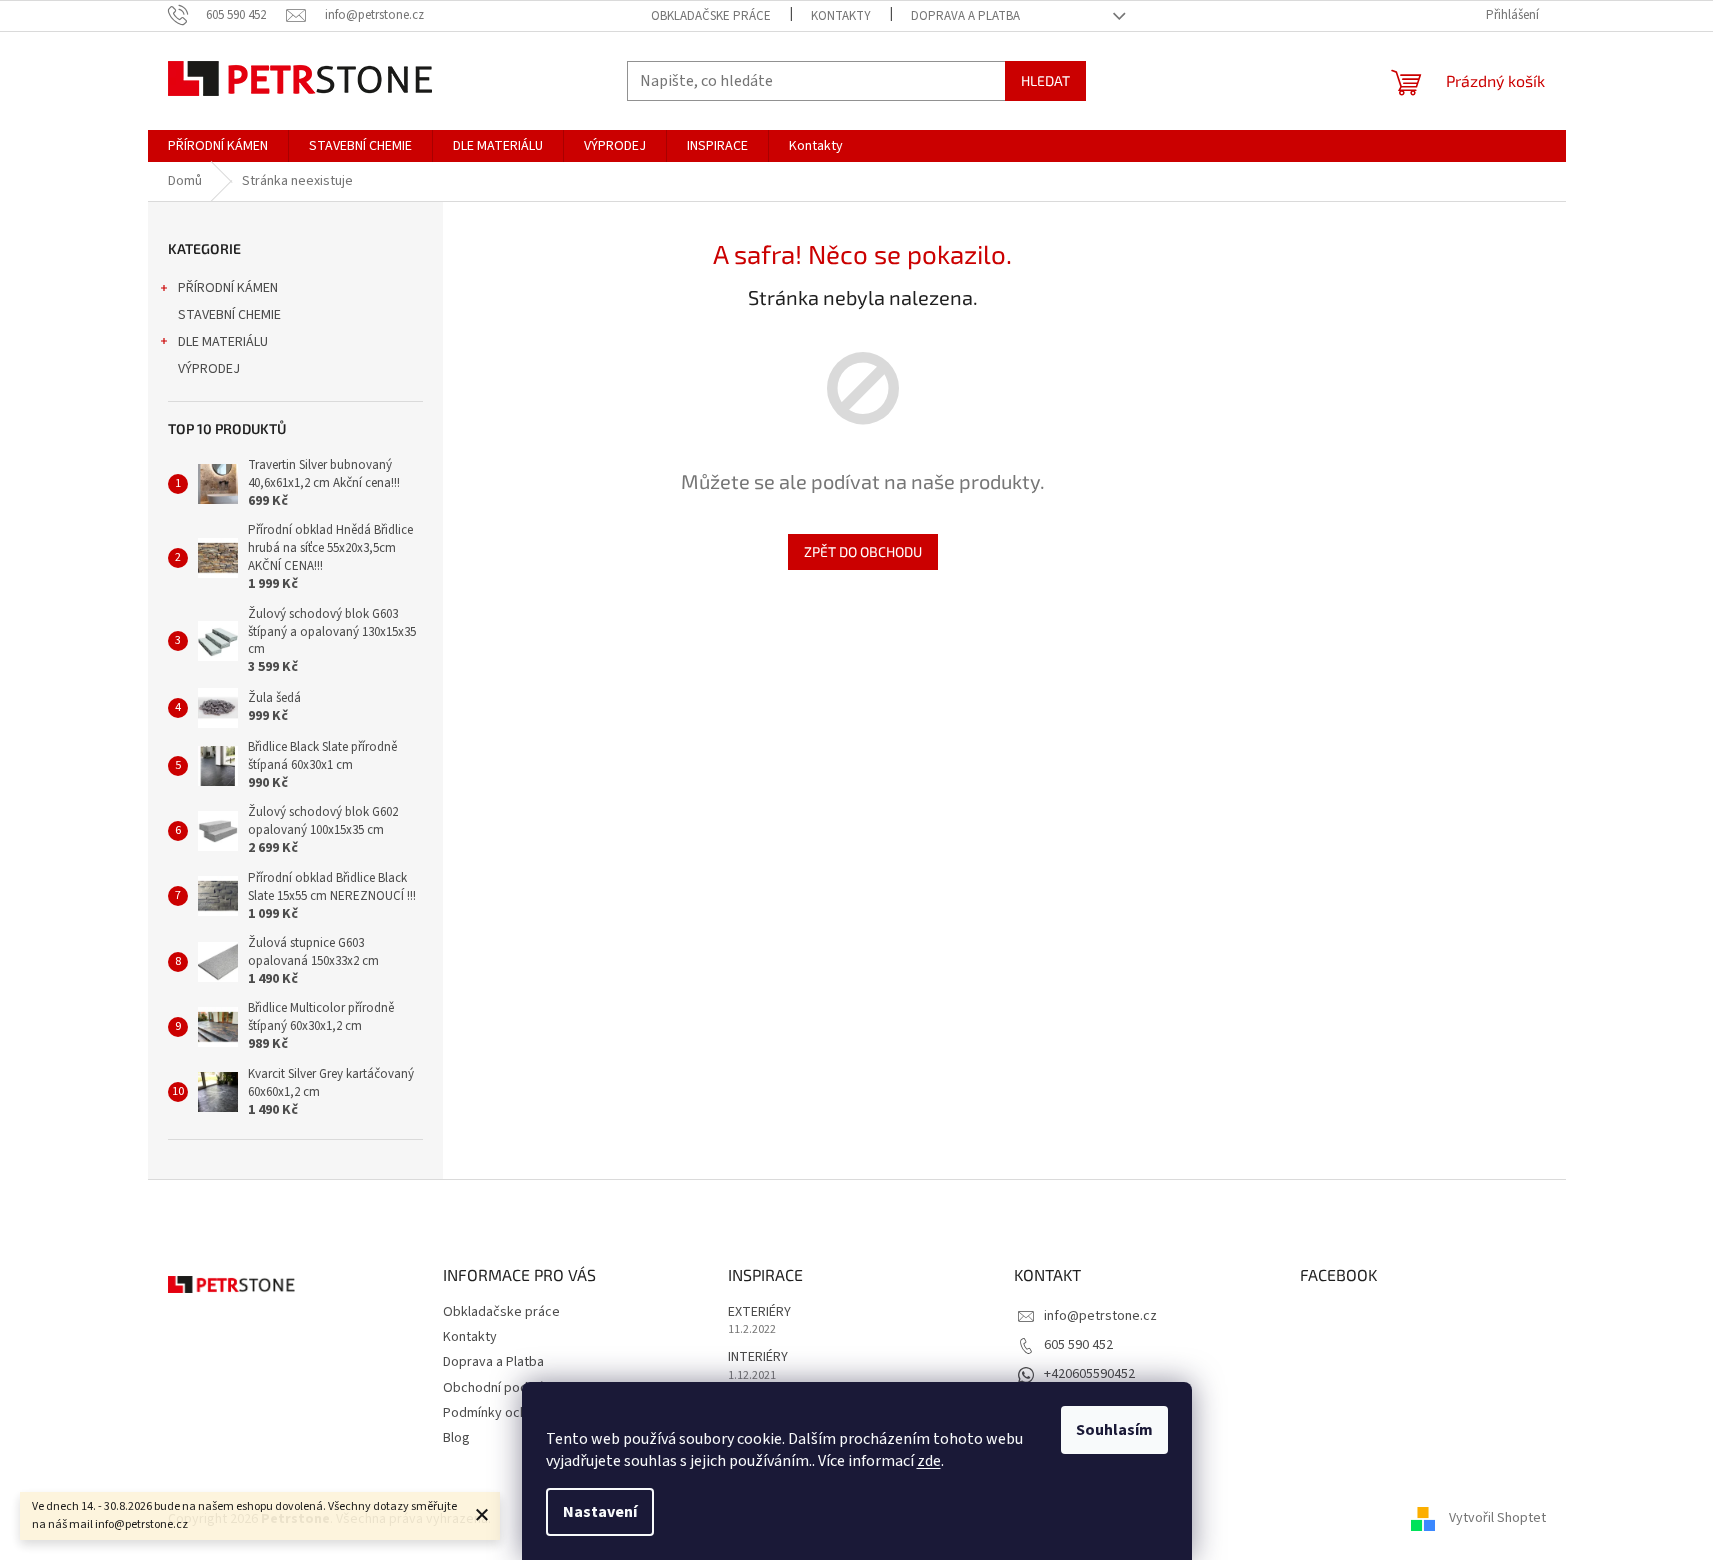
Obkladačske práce (711, 16)
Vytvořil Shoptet (1497, 1519)
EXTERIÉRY (759, 1312)
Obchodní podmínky (503, 1388)
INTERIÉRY (758, 1357)
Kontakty (841, 16)
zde (929, 1461)
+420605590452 (1089, 1374)
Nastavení (600, 1512)
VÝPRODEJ (209, 369)
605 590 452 (1078, 1345)
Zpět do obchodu (863, 551)
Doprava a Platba (965, 16)
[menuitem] (218, 146)
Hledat (1045, 80)
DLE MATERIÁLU (223, 342)
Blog (456, 1438)
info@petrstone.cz (1100, 1316)
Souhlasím (1114, 1430)
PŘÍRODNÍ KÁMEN (228, 288)
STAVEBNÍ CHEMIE (229, 315)
